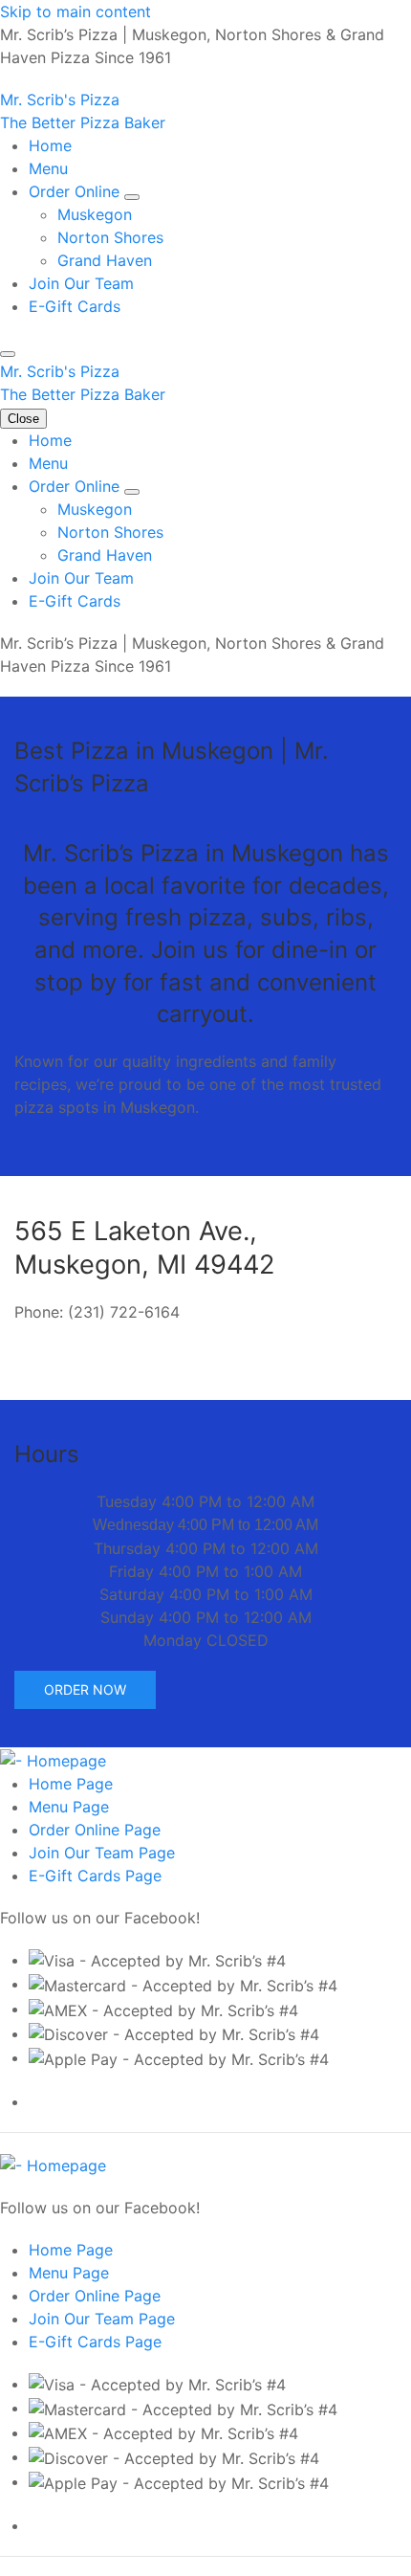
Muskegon (95, 214)
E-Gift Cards (75, 306)
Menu (48, 168)
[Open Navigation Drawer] (8, 354)
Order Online (76, 191)
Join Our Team (81, 283)
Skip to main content (76, 11)
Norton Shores (110, 237)
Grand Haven (105, 260)
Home (50, 145)
